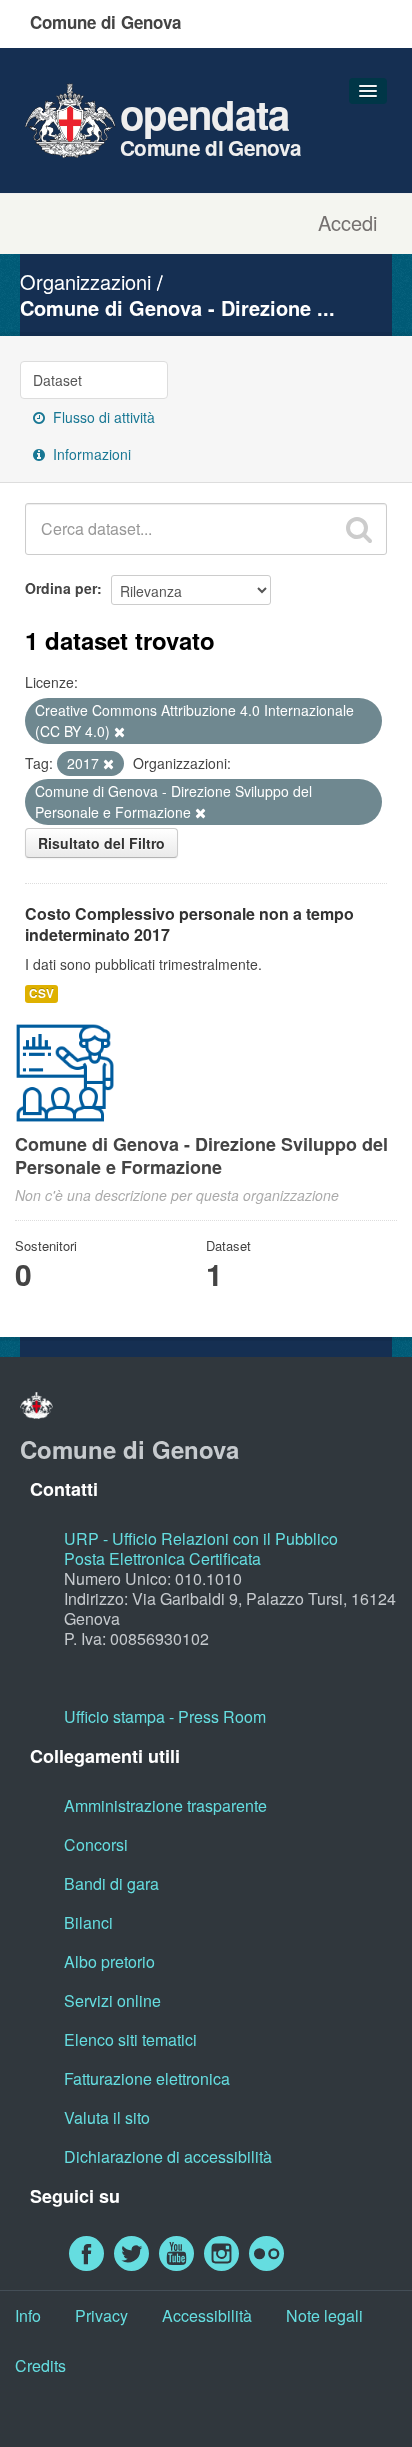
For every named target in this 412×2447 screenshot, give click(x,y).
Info (28, 2315)
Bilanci (88, 1922)
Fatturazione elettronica (147, 2078)
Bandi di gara (111, 1883)
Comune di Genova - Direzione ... (177, 307)
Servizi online (112, 2000)
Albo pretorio (109, 1961)
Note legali (324, 2315)
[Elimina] (119, 732)
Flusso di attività (102, 417)
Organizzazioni (85, 281)
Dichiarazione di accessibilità (168, 2156)
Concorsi (96, 1844)
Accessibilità (207, 2315)
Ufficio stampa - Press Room (165, 1716)
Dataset (57, 380)
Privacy (101, 2315)
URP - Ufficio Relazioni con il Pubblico (201, 1538)
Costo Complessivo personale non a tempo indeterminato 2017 (189, 924)
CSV (41, 993)
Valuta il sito (107, 2117)
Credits (40, 2365)
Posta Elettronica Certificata (162, 1558)
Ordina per (61, 588)
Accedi (347, 223)
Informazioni (90, 454)
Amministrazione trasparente (165, 1805)
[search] (359, 529)
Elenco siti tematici (130, 2039)
